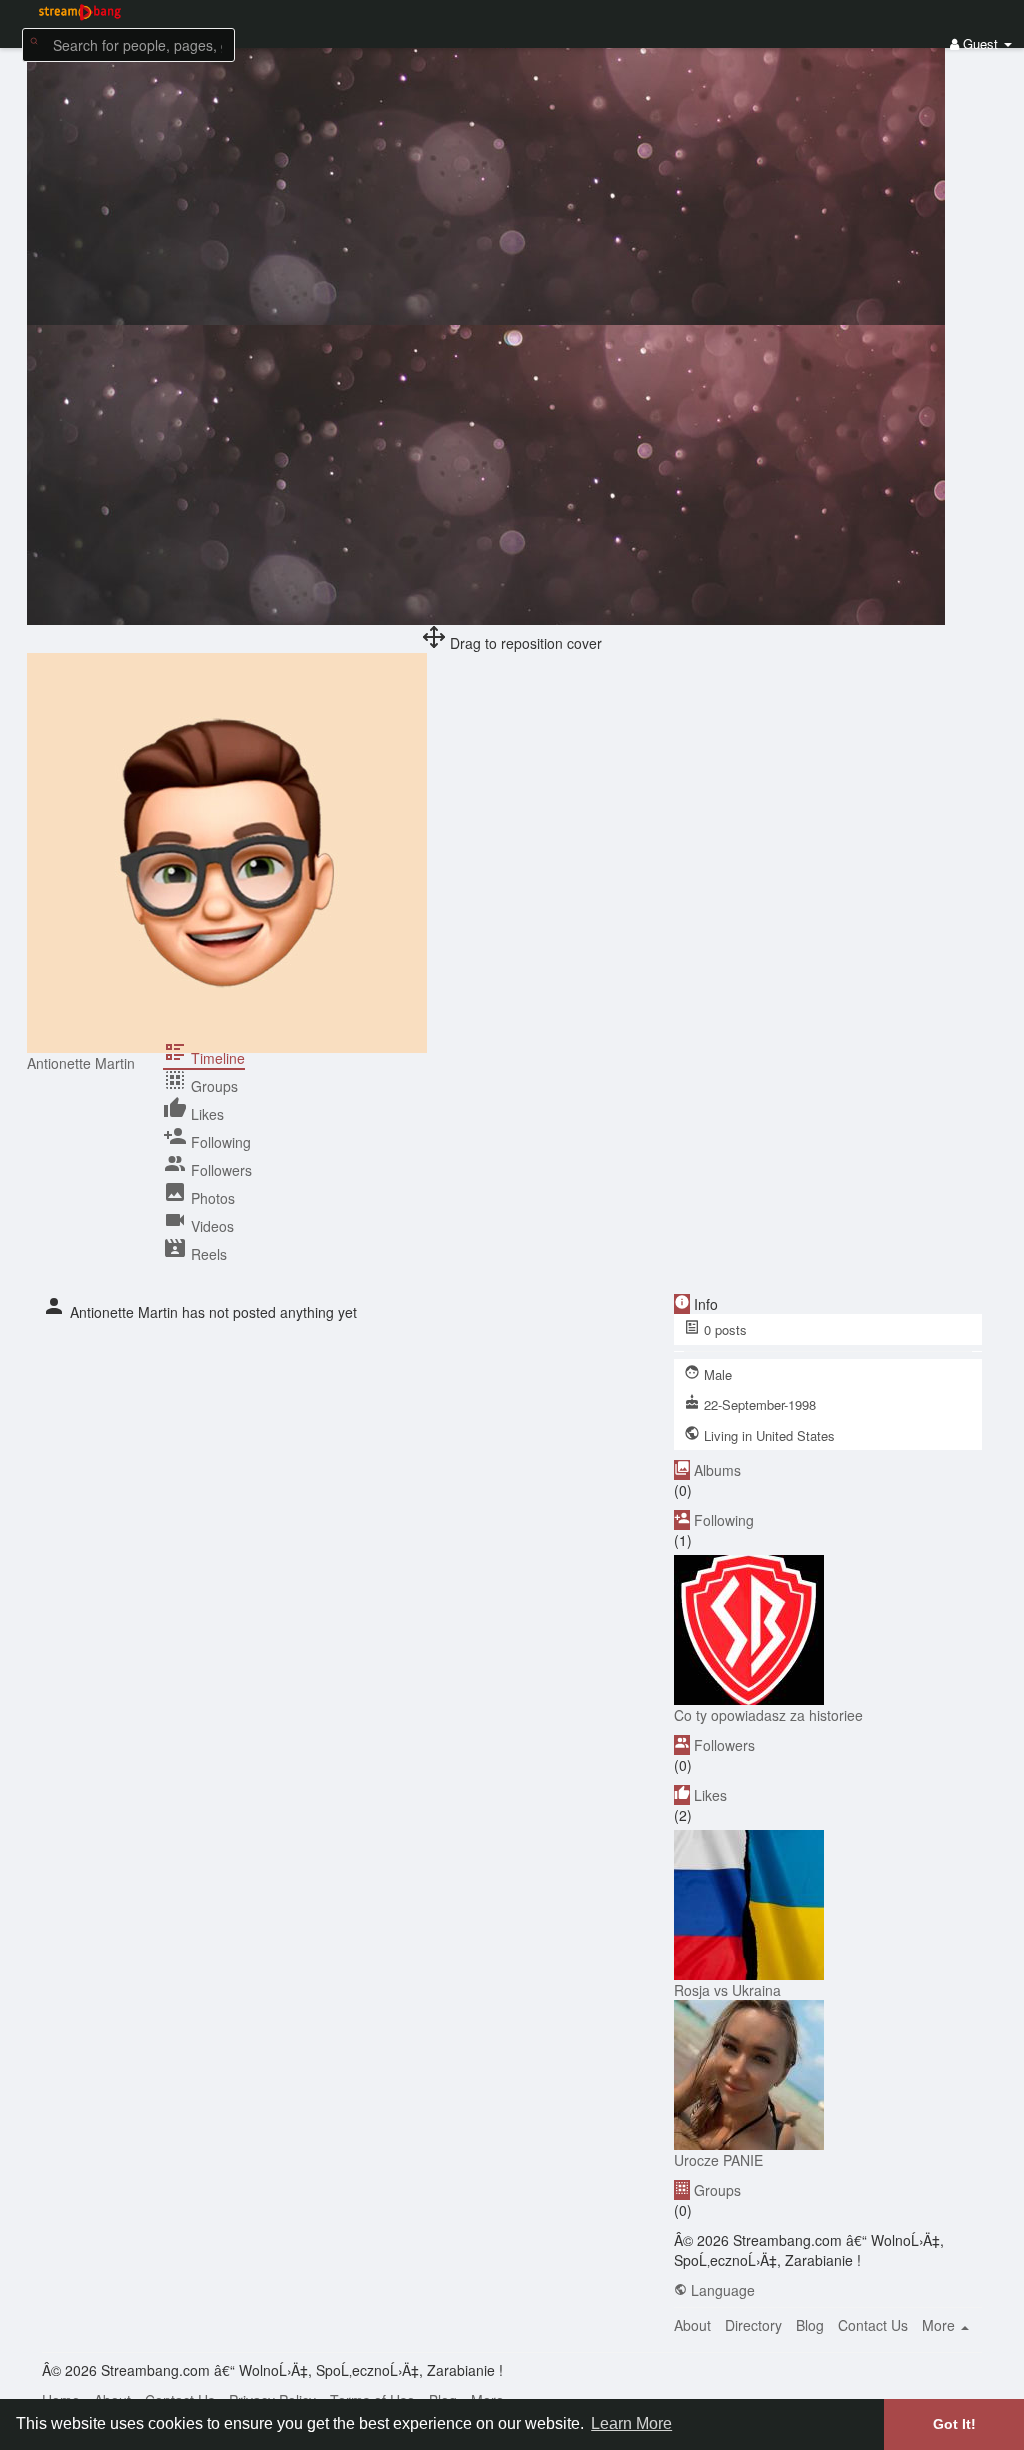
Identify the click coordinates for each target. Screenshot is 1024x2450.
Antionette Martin (81, 1063)
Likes (710, 1795)
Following (724, 1520)
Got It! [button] (954, 2424)
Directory (753, 2325)
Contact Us (873, 2325)
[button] (128, 43)
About (692, 2325)
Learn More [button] (631, 2423)
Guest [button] (980, 43)
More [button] (940, 2325)
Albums (717, 1470)
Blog (810, 2325)
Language (721, 2290)
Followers (724, 1745)
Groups (717, 2190)
